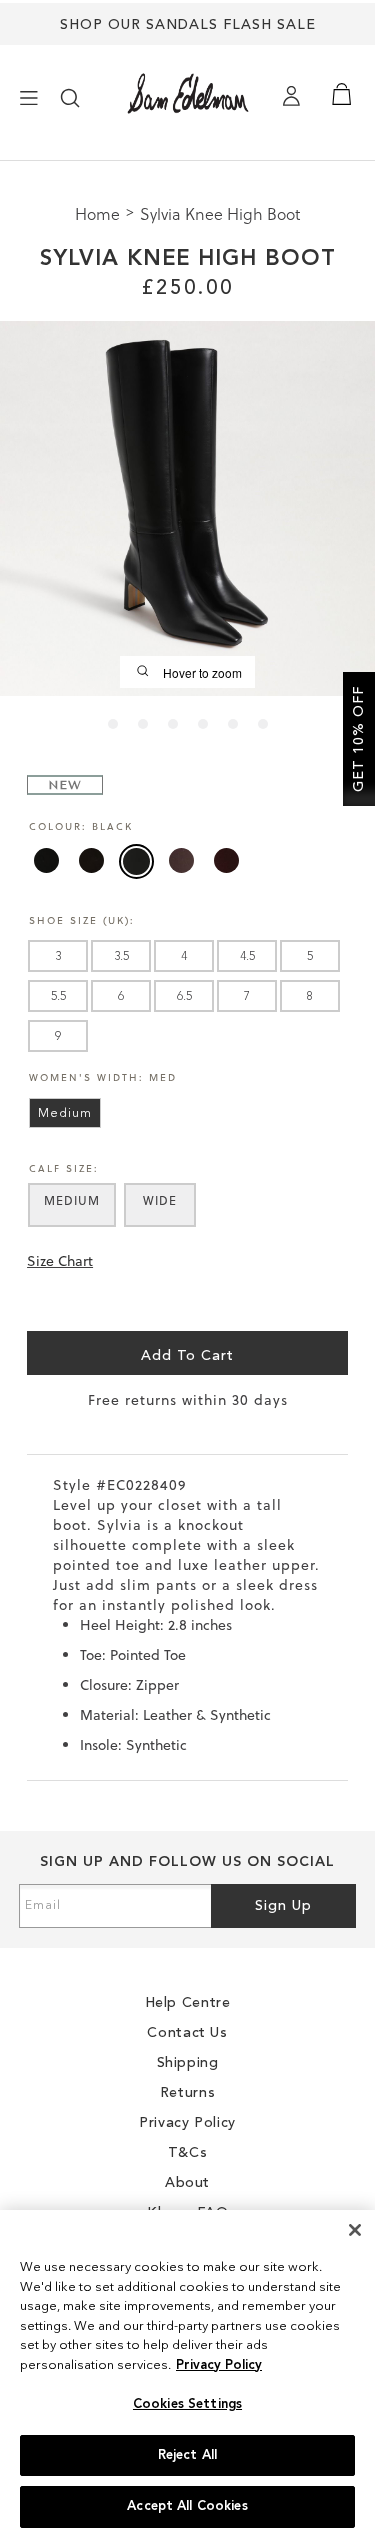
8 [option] (310, 997)
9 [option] (58, 1037)
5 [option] (310, 957)
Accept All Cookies (187, 2506)
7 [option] (247, 997)
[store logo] (188, 93)
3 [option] (58, 957)
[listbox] (188, 865)
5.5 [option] (58, 997)
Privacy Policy (219, 2365)
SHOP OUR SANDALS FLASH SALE (188, 25)
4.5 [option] (247, 957)
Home (99, 213)
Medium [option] (65, 1114)
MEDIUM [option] (72, 1200)
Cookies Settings (187, 2404)
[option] (46, 860)
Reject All (187, 2455)
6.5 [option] (184, 997)
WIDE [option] (160, 1200)
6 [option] (121, 997)
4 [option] (184, 957)
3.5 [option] (121, 957)
